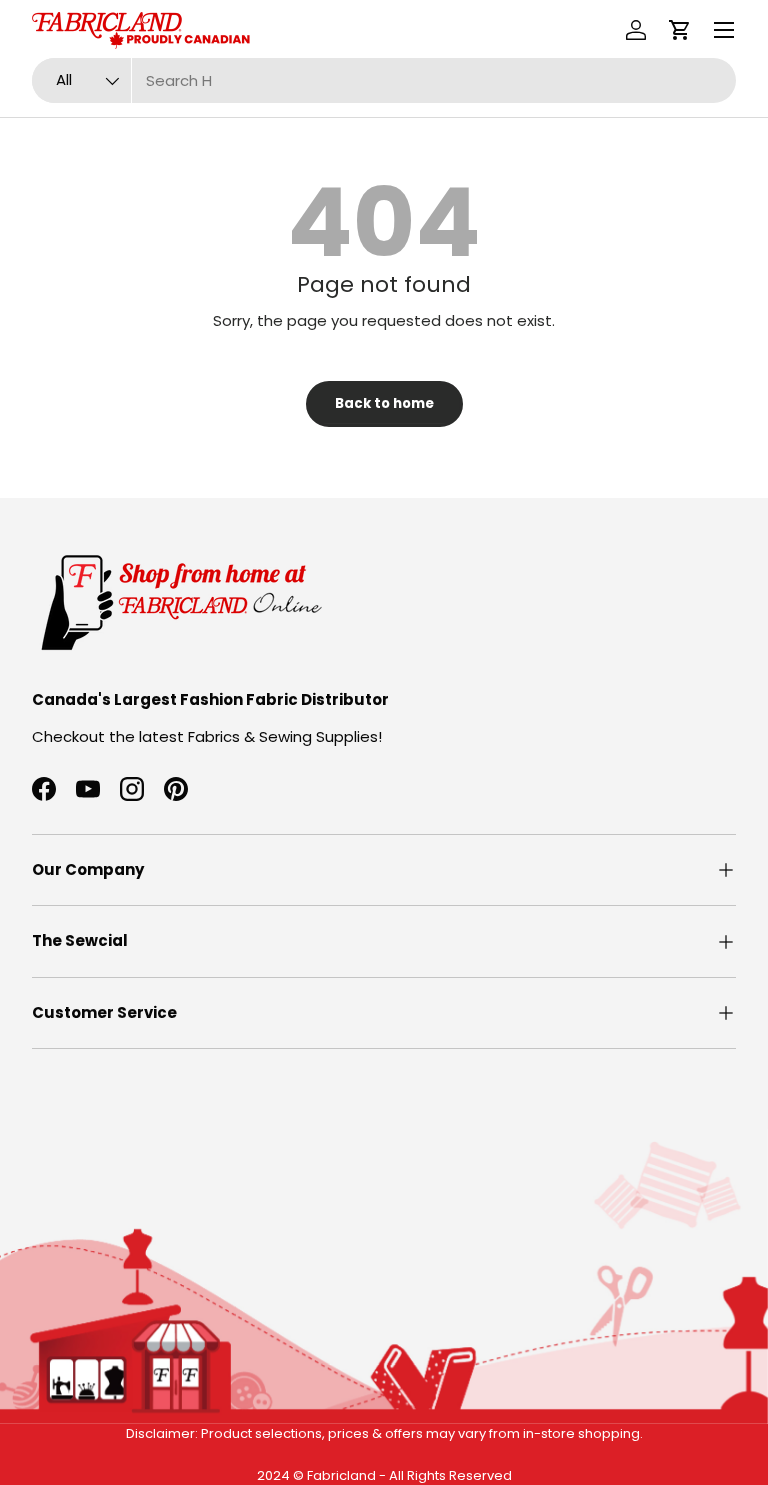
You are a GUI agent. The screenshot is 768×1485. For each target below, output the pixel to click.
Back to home (384, 403)
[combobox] (384, 80)
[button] (680, 30)
